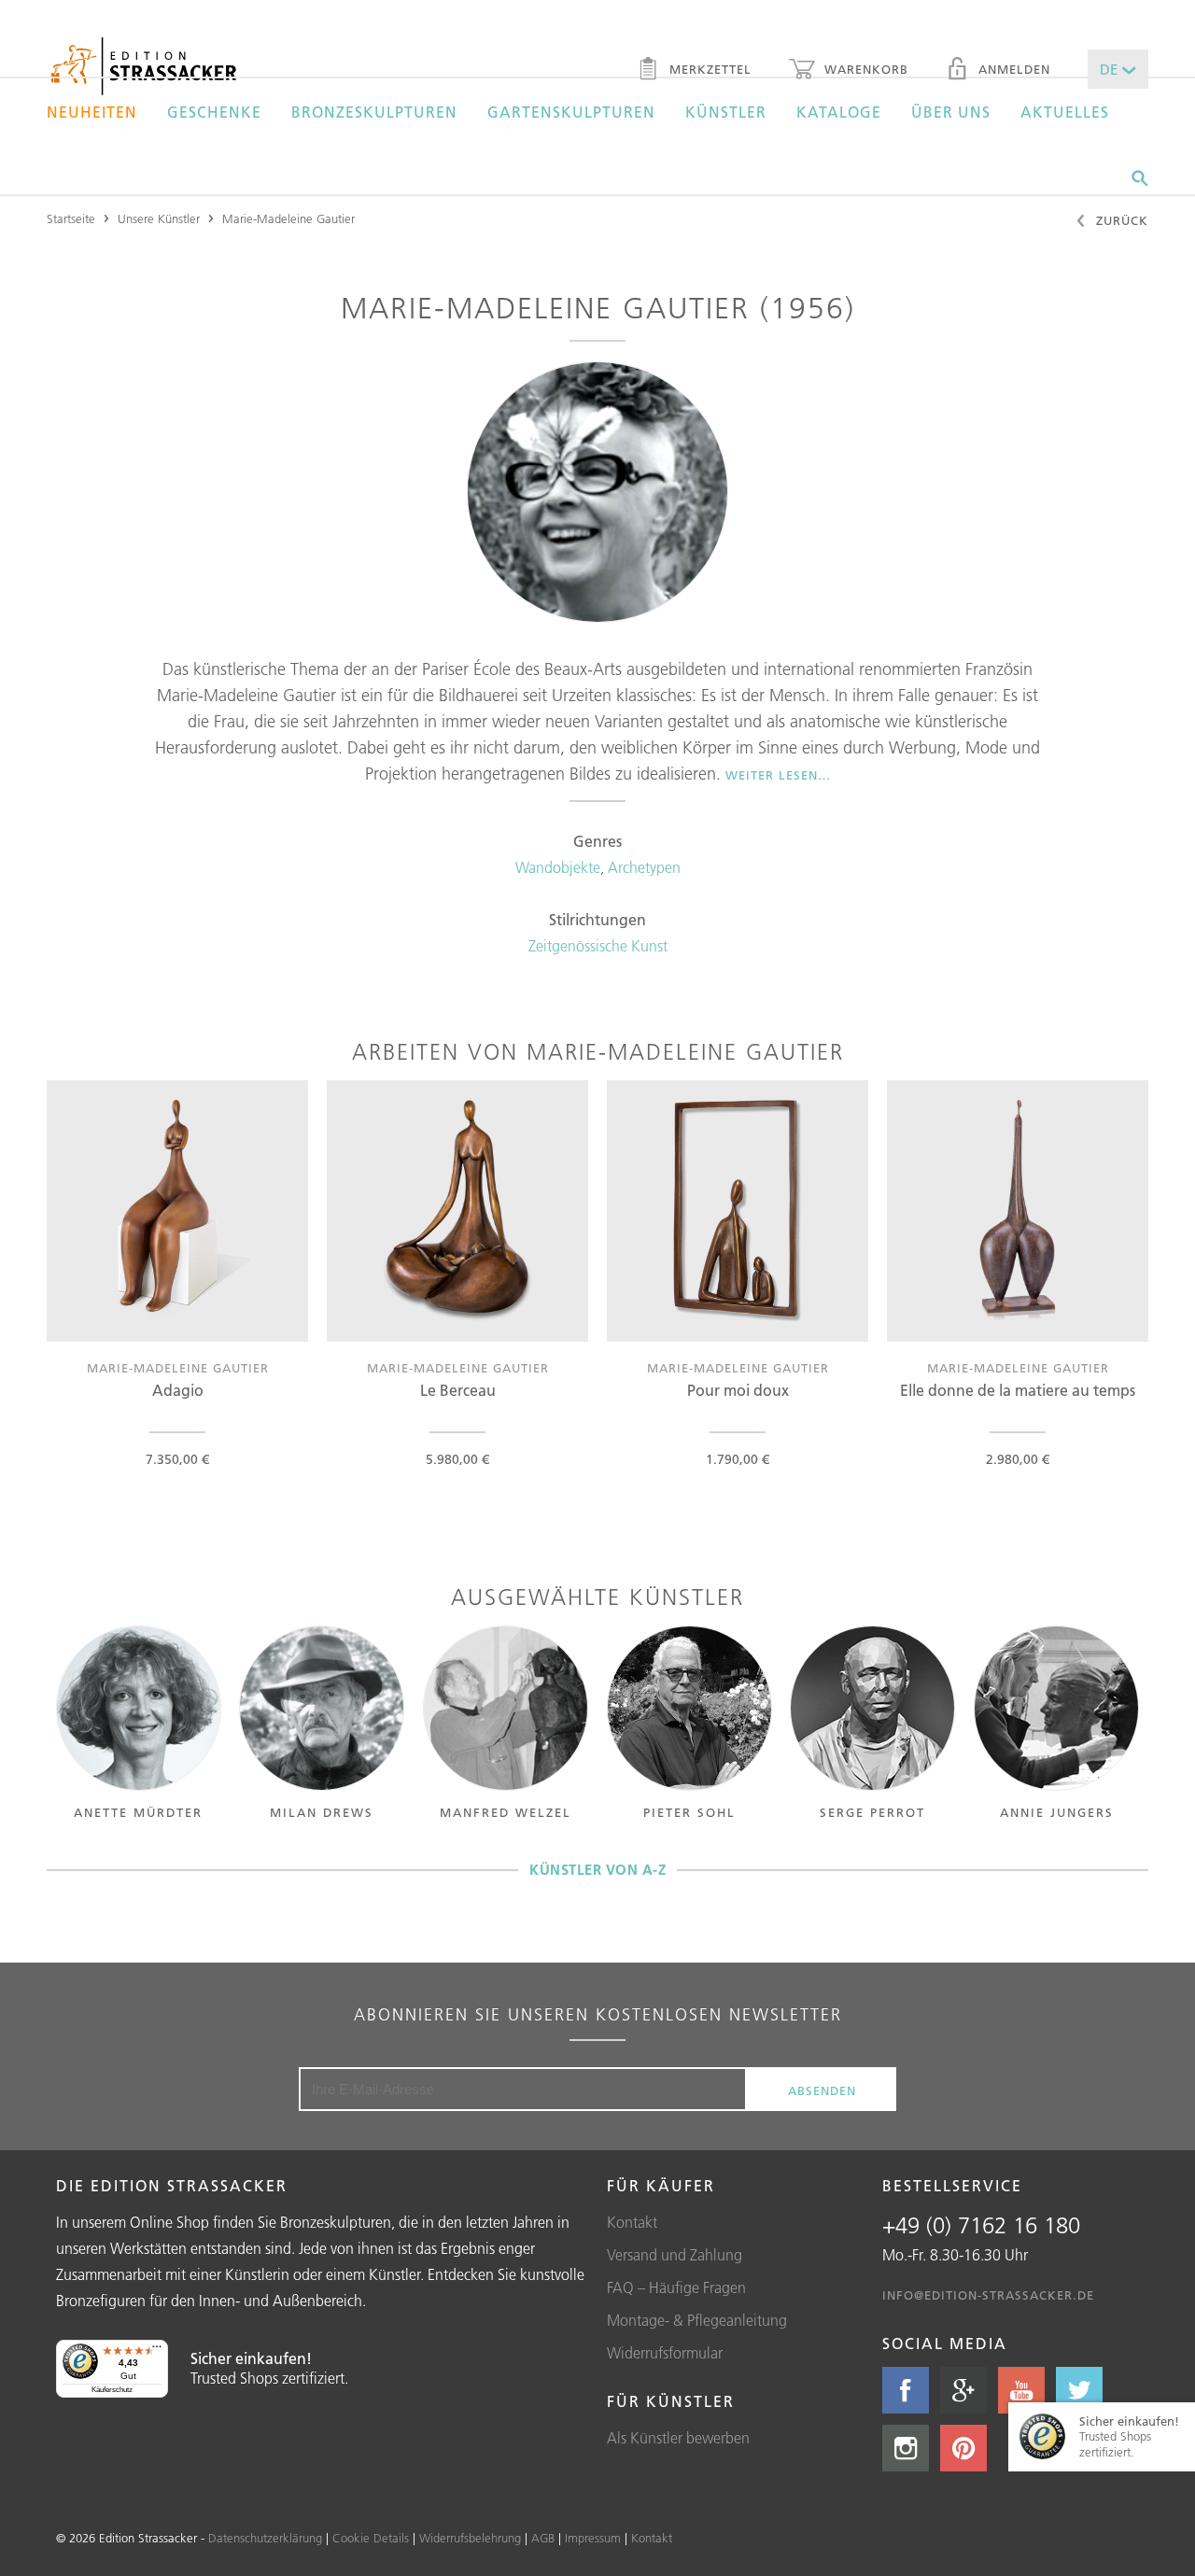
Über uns (951, 112)
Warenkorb (864, 69)
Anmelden (1012, 69)
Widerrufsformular (665, 2353)
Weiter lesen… (778, 775)
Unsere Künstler (159, 218)
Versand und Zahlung (675, 2255)
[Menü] (157, 2351)
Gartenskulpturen (571, 112)
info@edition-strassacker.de (988, 2295)
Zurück (1120, 220)
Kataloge (839, 112)
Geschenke (214, 112)
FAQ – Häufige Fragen (676, 2287)
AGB (543, 2538)
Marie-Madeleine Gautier (288, 218)
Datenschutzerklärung (265, 2538)
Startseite (71, 218)
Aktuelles (1065, 112)
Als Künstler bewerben (678, 2438)
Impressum (593, 2538)
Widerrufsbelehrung (470, 2538)
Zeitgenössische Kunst (598, 946)
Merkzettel (708, 69)
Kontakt (632, 2222)
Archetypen (644, 867)
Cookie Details (371, 2538)
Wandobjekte (558, 867)
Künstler (726, 112)
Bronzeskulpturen (374, 112)
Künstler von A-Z (597, 1870)
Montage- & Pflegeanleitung (697, 2320)
